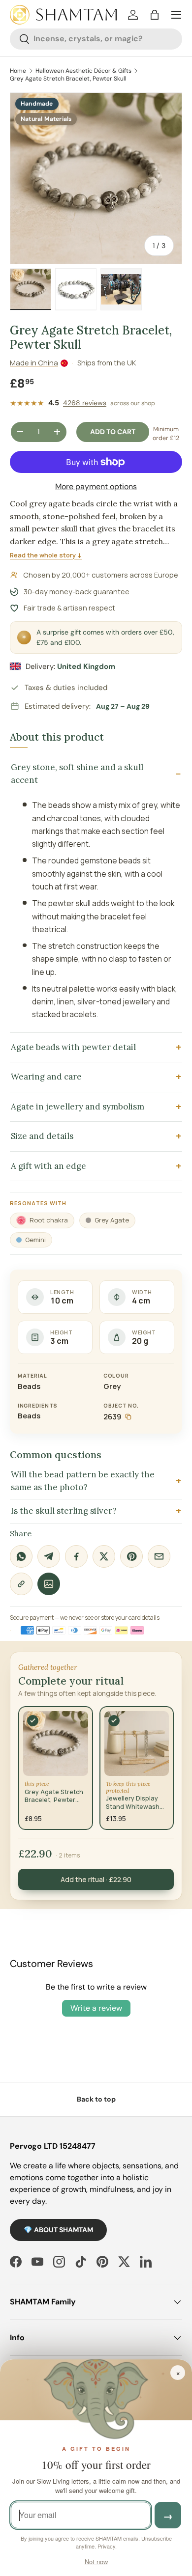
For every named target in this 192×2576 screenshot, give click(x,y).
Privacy (106, 2546)
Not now (96, 2562)
